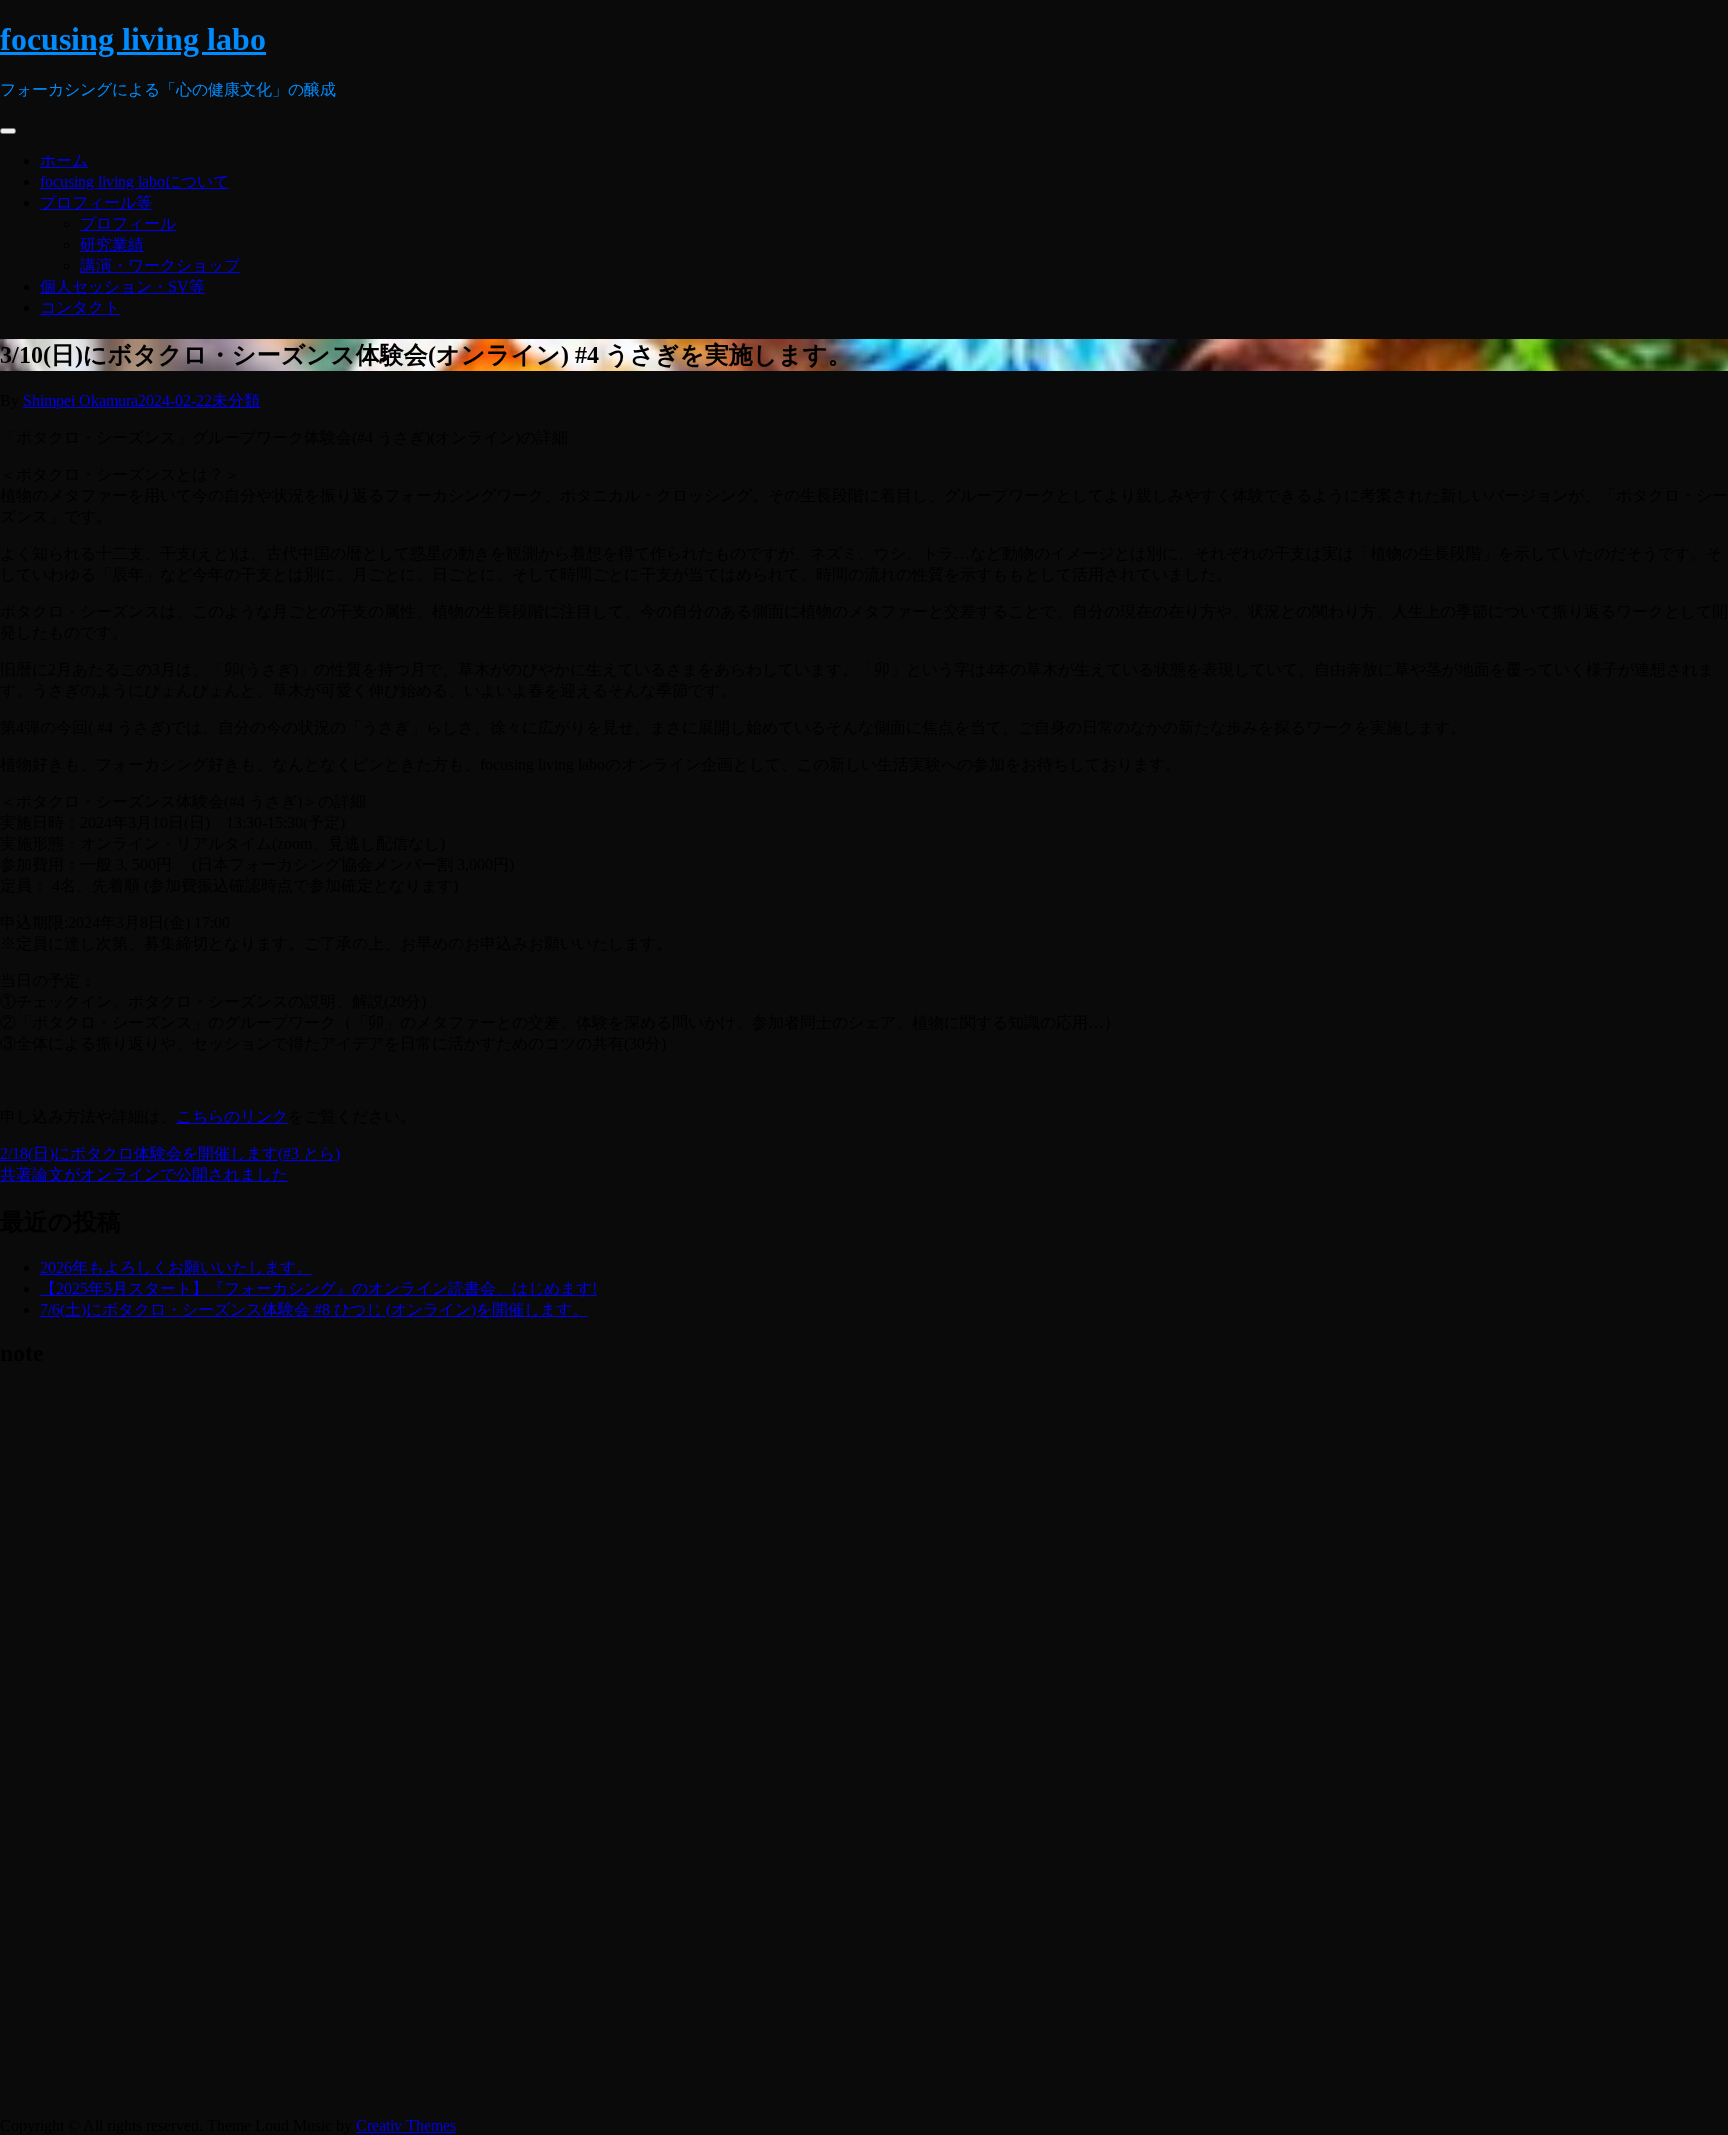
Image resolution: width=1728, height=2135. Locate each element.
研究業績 (112, 244)
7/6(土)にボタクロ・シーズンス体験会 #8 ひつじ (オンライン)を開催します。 (314, 1309)
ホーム (64, 160)
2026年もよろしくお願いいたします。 (176, 1267)
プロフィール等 (96, 202)
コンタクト (80, 307)
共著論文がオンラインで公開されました (144, 1174)
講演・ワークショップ (160, 265)
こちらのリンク (232, 1116)
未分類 (236, 400)
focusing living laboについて (134, 181)
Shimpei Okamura (80, 400)
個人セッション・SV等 (122, 286)
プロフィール (128, 223)
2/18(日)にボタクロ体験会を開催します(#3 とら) (170, 1153)
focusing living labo (133, 39)
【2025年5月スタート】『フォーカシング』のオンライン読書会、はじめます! (318, 1288)
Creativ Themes (406, 2125)
